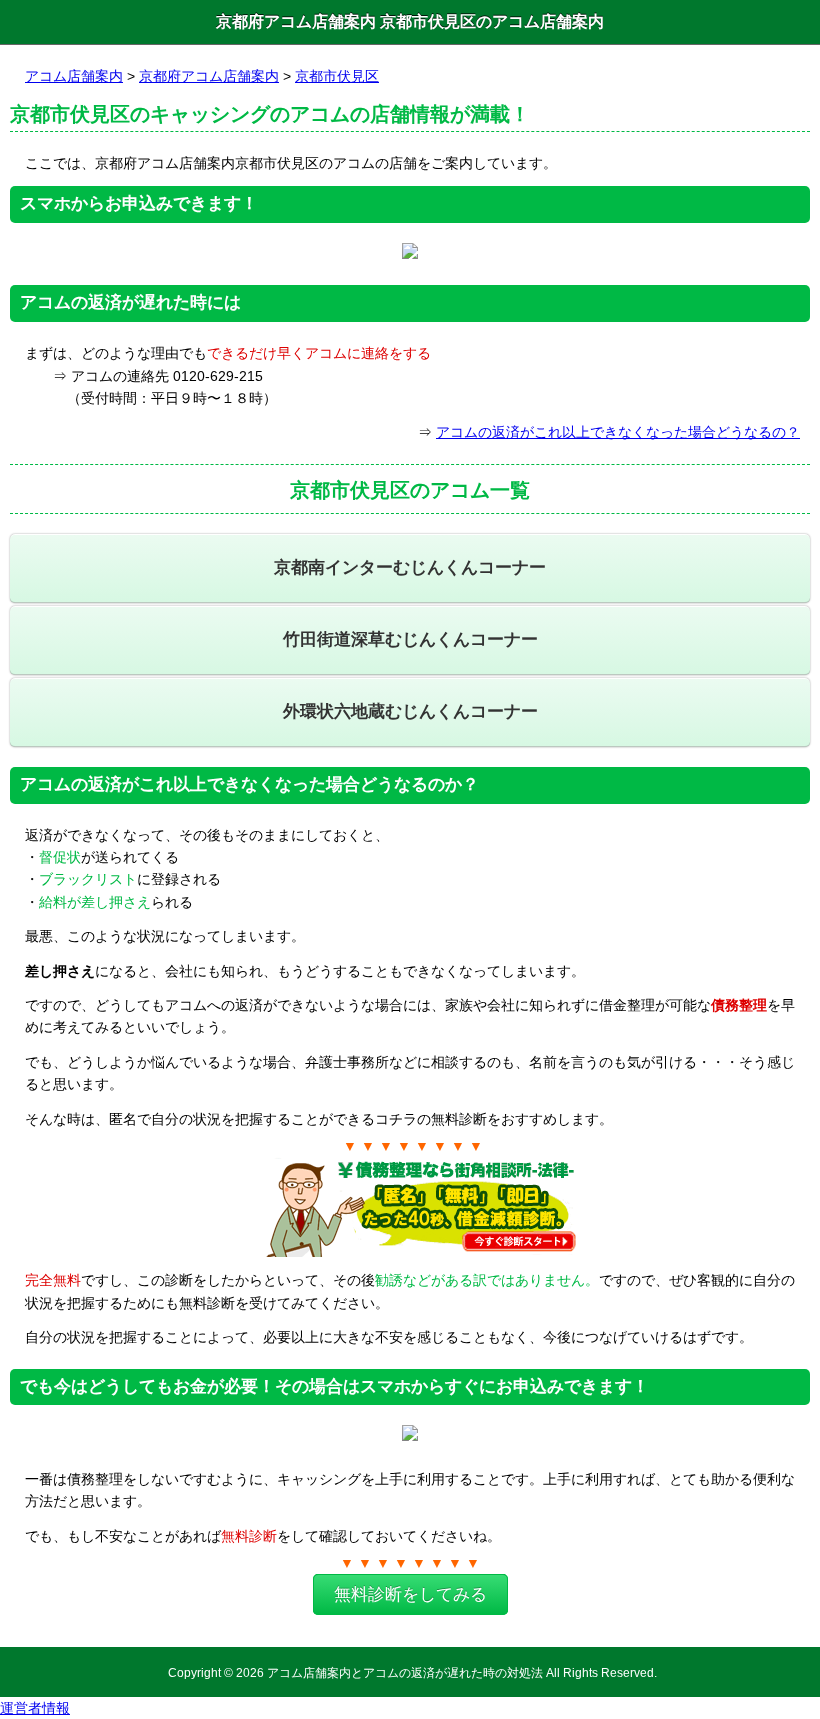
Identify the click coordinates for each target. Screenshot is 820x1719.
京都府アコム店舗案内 (209, 76)
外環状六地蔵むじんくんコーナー (410, 711)
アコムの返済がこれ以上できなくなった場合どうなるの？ (618, 432)
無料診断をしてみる (410, 1594)
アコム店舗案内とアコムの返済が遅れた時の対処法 (405, 1672)
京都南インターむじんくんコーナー (410, 567)
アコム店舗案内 (74, 76)
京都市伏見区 (337, 76)
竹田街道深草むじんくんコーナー (410, 639)
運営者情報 (35, 1708)
